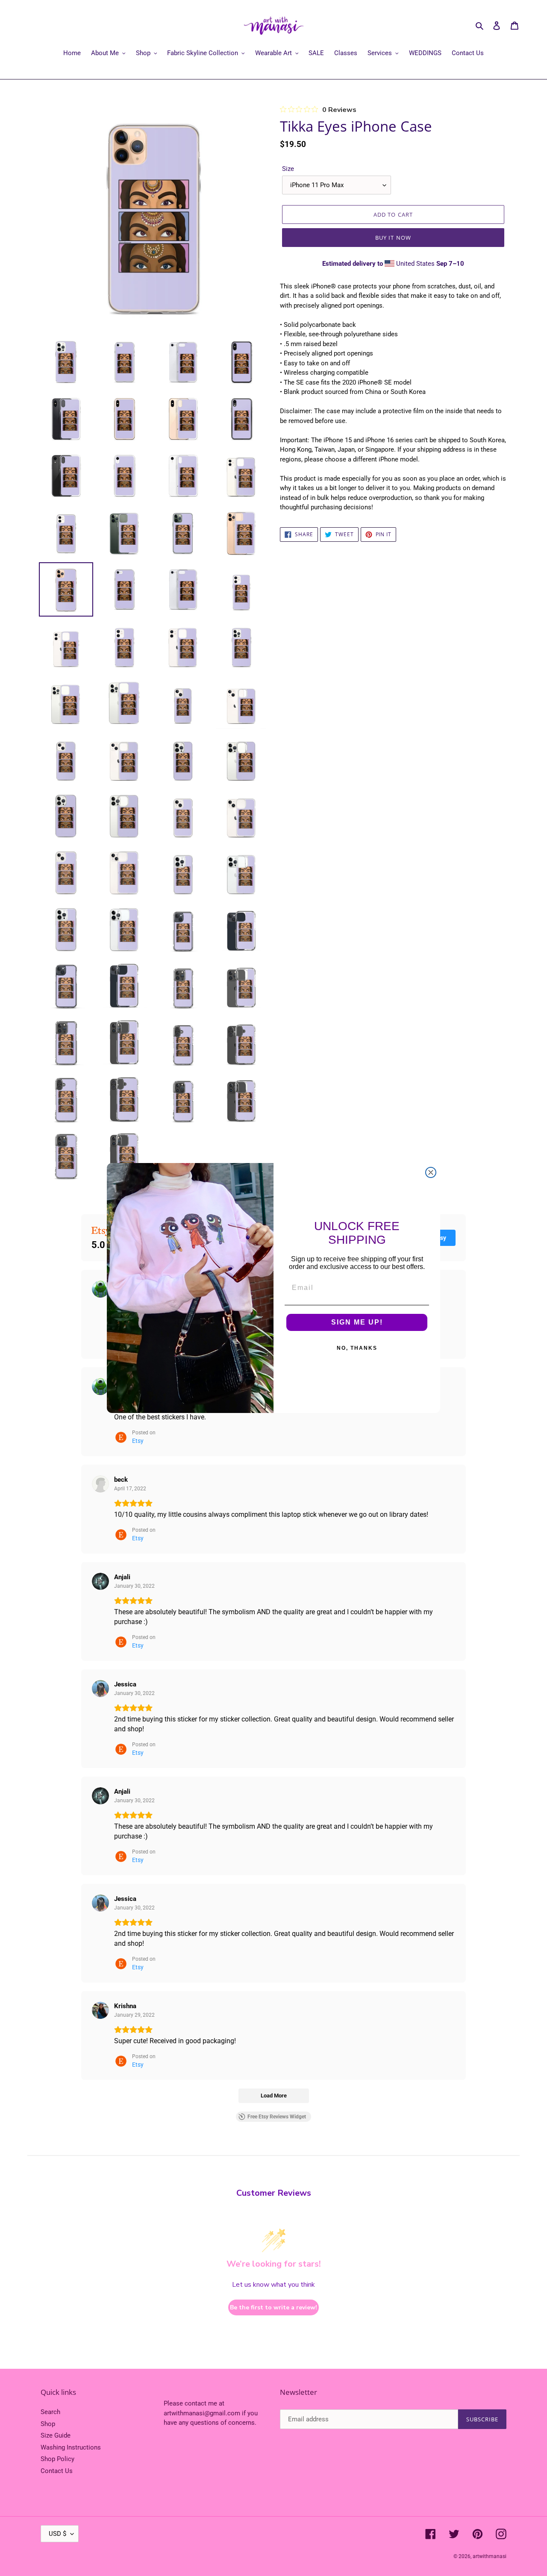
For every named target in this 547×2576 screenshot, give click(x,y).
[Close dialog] (431, 1172)
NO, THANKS (357, 1348)
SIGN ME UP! (357, 1322)
